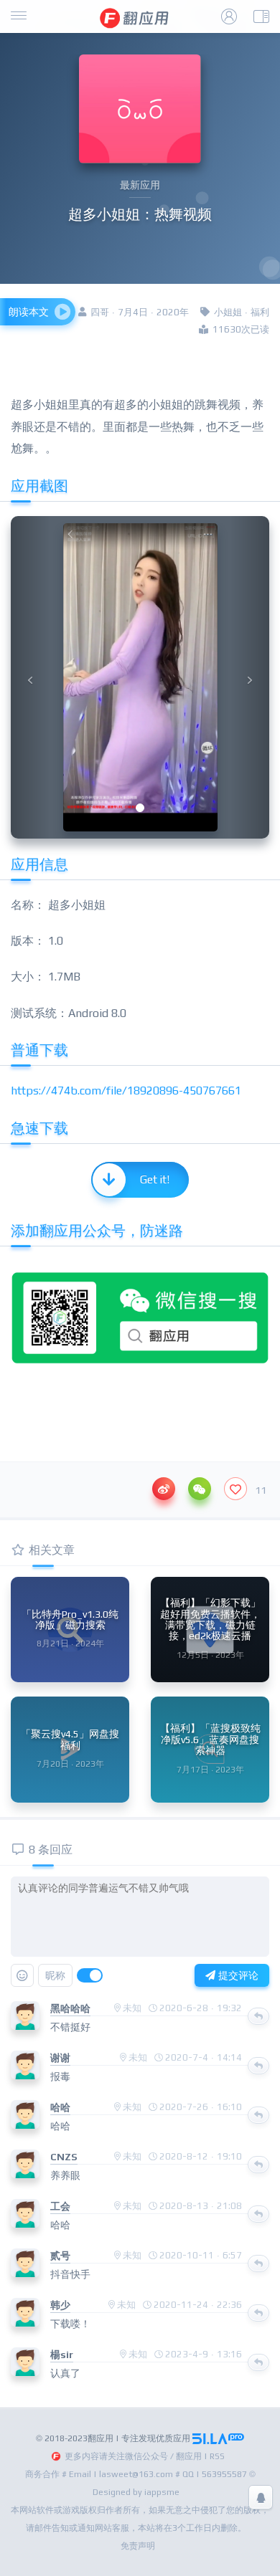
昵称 (55, 1975)
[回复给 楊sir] (258, 2362)
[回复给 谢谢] (258, 2066)
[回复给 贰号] (258, 2263)
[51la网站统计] (218, 2438)
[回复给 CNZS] (258, 2165)
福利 (260, 312)
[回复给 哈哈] (258, 2115)
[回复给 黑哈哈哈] (258, 2016)
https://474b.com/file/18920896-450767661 (126, 1091)
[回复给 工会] (258, 2214)
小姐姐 (228, 312)
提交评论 (237, 1975)
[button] (30, 677)
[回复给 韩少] (258, 2313)
